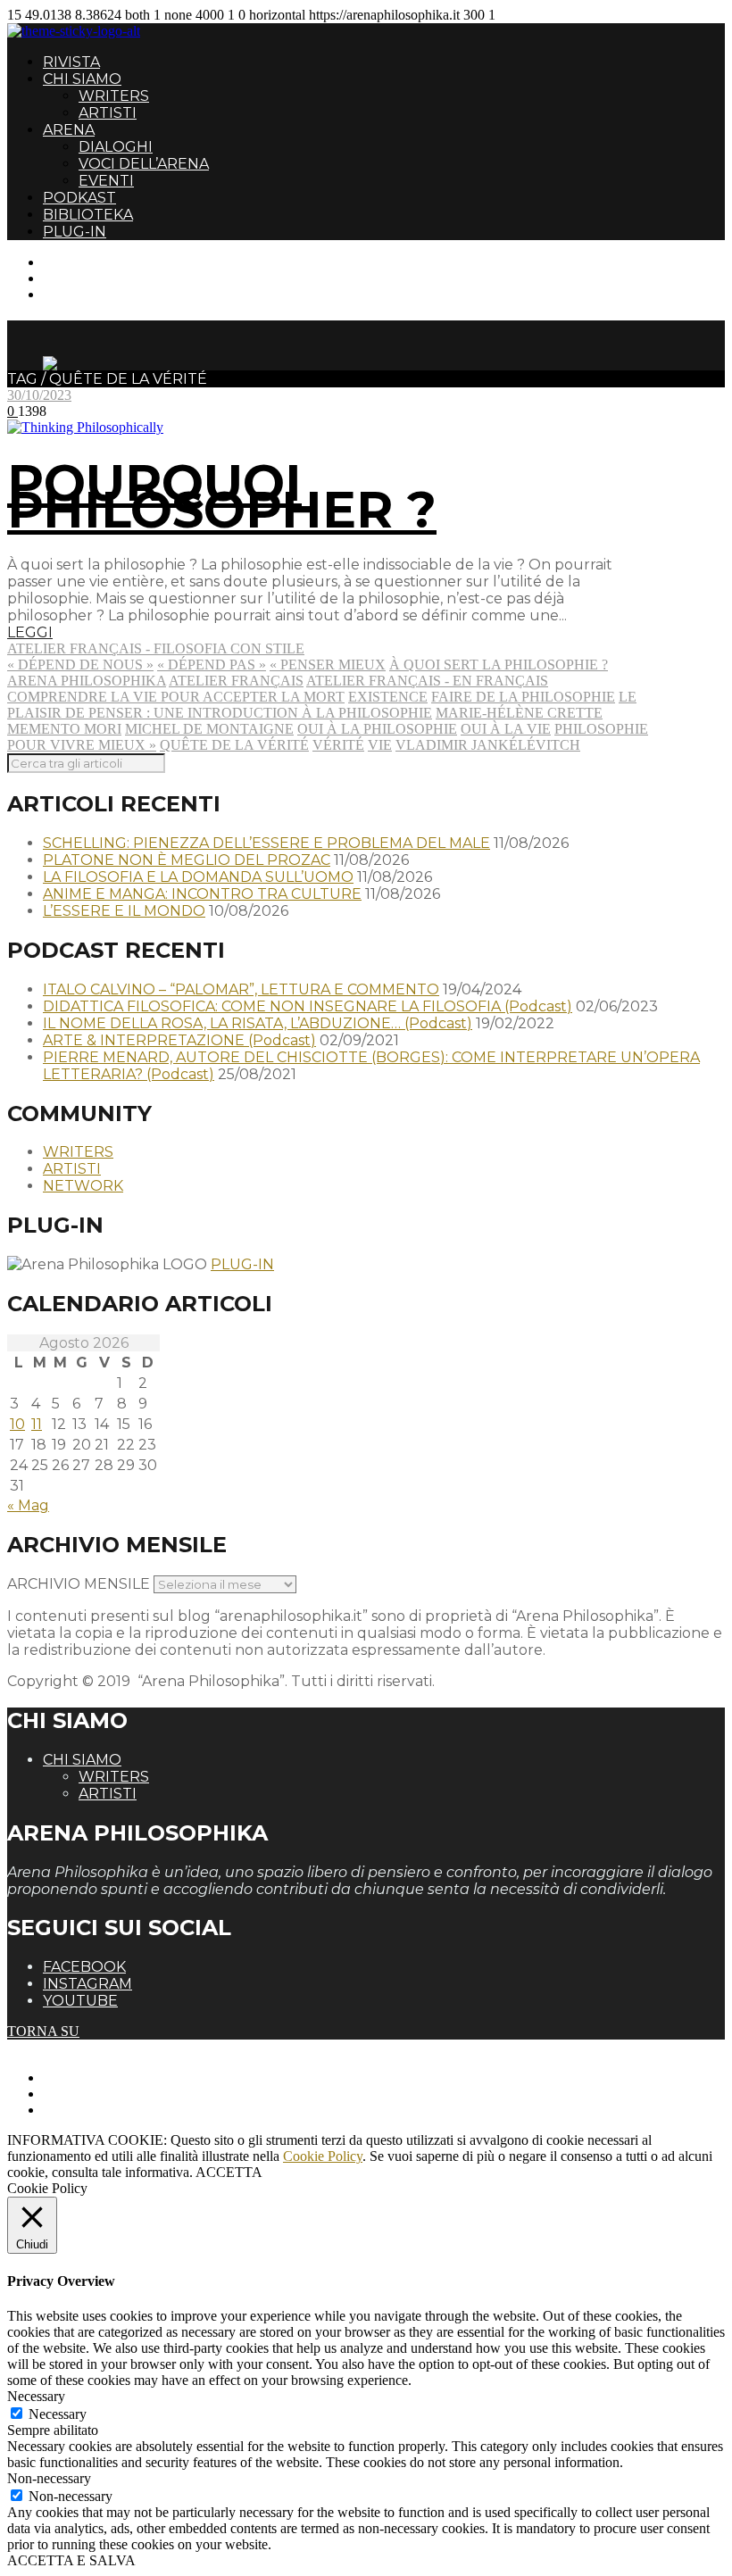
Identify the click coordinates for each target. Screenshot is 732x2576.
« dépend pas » (212, 665)
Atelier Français (236, 681)
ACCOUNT (79, 294)
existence (388, 697)
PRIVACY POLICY (102, 2094)
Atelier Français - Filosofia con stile (156, 648)
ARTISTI (108, 113)
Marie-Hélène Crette (519, 713)
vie (380, 745)
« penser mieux (328, 665)
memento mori (64, 729)
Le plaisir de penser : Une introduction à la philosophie (322, 705)
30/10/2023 (39, 395)
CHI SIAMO (82, 79)
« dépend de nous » (80, 665)
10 (17, 1424)
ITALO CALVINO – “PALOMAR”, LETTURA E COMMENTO (241, 989)
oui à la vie (506, 729)
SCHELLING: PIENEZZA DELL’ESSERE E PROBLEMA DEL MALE (266, 843)
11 (37, 1424)
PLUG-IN (75, 232)
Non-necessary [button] (49, 2478)
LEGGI (30, 632)
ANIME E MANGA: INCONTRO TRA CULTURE (202, 894)
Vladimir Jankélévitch (488, 745)
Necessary (58, 2414)
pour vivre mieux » (82, 745)
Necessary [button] (36, 2396)
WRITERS (114, 96)
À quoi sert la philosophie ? (499, 665)
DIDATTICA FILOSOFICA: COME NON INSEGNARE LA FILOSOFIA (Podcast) (308, 1006)
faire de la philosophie (523, 697)
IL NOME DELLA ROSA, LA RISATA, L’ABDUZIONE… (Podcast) (258, 1023)
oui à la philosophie (377, 729)
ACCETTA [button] (229, 2172)
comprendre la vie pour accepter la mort (176, 697)
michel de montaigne (209, 729)
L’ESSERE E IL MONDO (124, 911)
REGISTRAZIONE (100, 278)
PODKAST (79, 198)
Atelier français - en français (427, 681)
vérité (338, 745)
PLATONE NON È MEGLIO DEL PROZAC (187, 860)
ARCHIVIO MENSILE (79, 1584)
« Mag (28, 1505)
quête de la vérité (234, 745)
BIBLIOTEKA (88, 215)
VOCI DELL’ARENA (144, 164)
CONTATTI (78, 262)
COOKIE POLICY (99, 2110)
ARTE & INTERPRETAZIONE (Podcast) (179, 1040)
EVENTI (106, 181)
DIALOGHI (116, 147)
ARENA (69, 130)
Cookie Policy (323, 2156)
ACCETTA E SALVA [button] (71, 2560)
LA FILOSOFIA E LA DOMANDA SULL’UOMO (198, 877)
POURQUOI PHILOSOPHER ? (222, 496)
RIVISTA (71, 62)
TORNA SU (43, 2031)
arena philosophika (87, 681)
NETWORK (83, 1186)
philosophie (601, 729)
